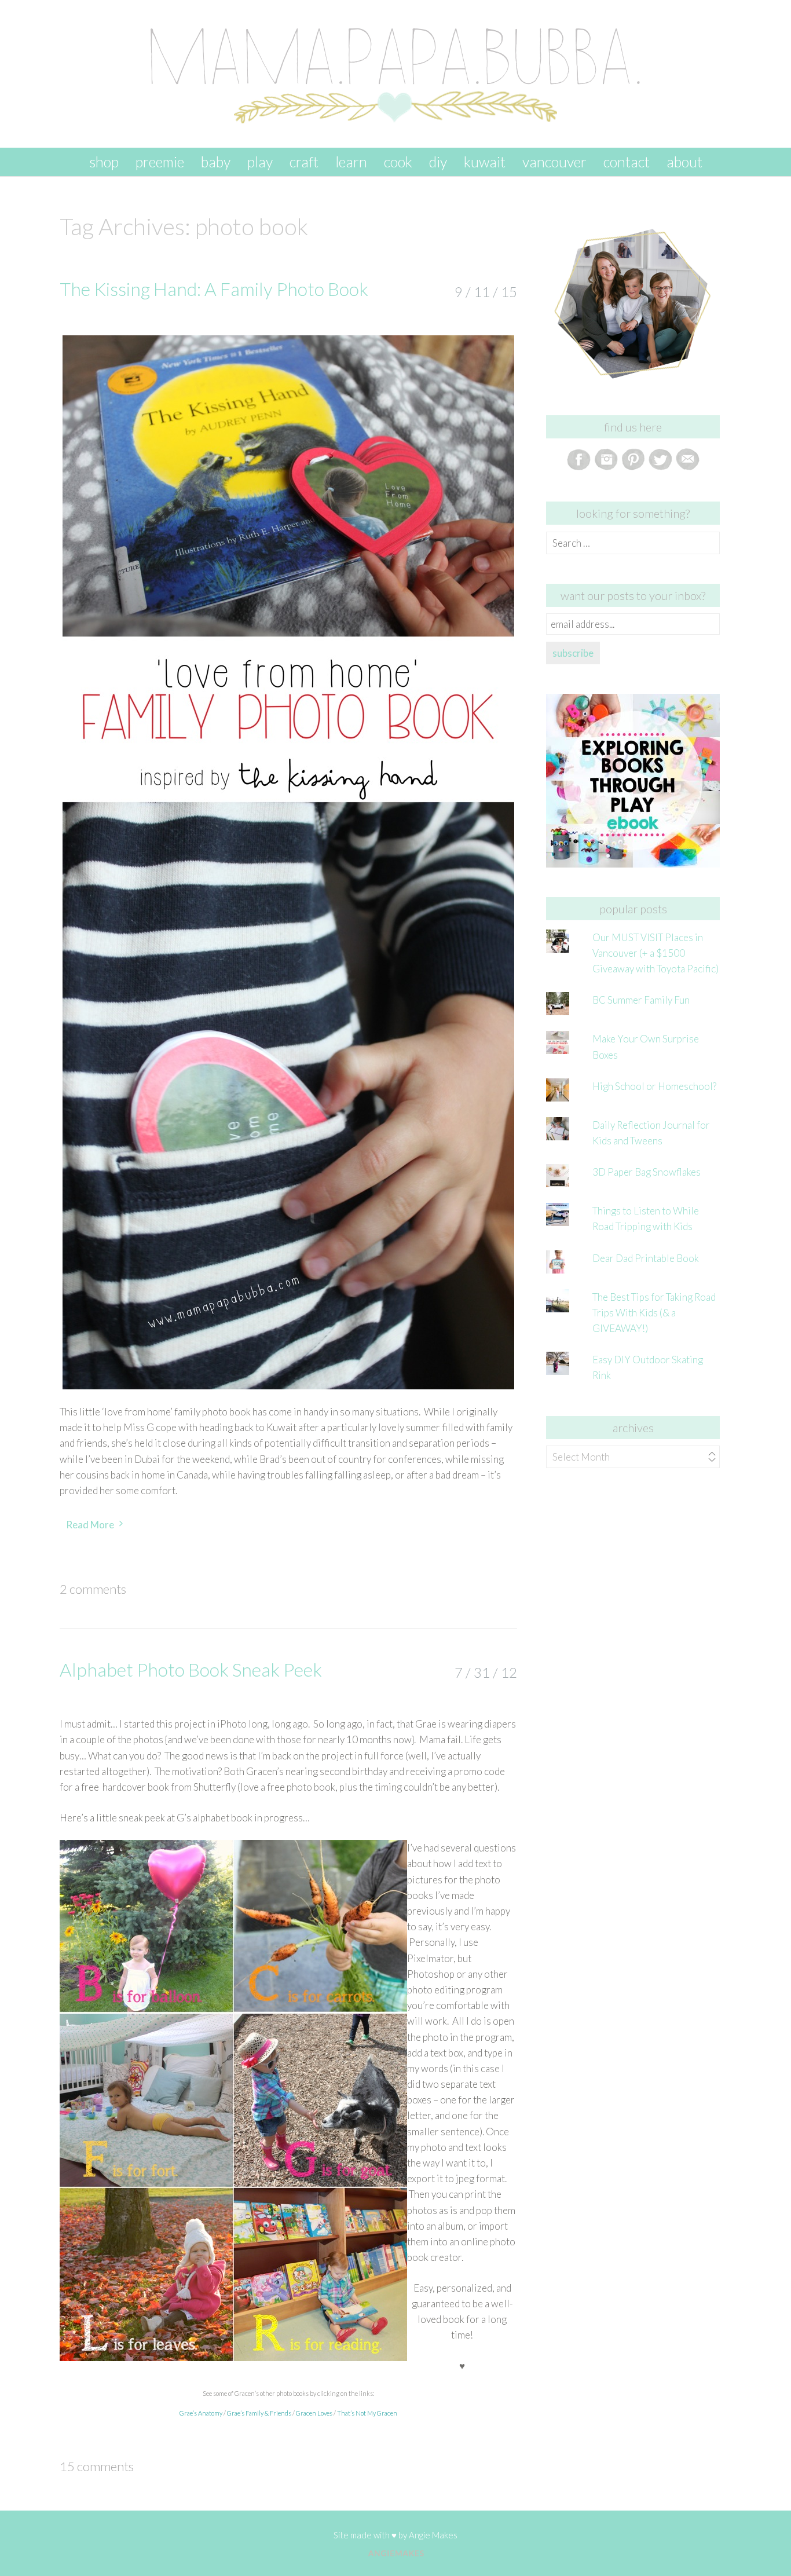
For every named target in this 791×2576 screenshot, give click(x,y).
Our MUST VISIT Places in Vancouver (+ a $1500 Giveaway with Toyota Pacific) (655, 953)
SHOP (104, 162)
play (260, 162)
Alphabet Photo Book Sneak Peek (191, 1669)
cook (398, 162)
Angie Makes (433, 2535)
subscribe (573, 653)
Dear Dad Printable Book (646, 1258)
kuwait (485, 162)
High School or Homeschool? (654, 1086)
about (684, 162)
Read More (90, 1525)
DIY (438, 162)
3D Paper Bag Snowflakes (647, 1172)
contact (627, 162)
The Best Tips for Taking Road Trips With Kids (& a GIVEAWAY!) (654, 1313)
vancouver (554, 162)
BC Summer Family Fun (641, 1000)
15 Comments (97, 2466)
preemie (160, 162)
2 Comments (93, 1589)
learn (351, 162)
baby (216, 162)
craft (304, 162)
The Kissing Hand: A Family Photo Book (214, 289)
